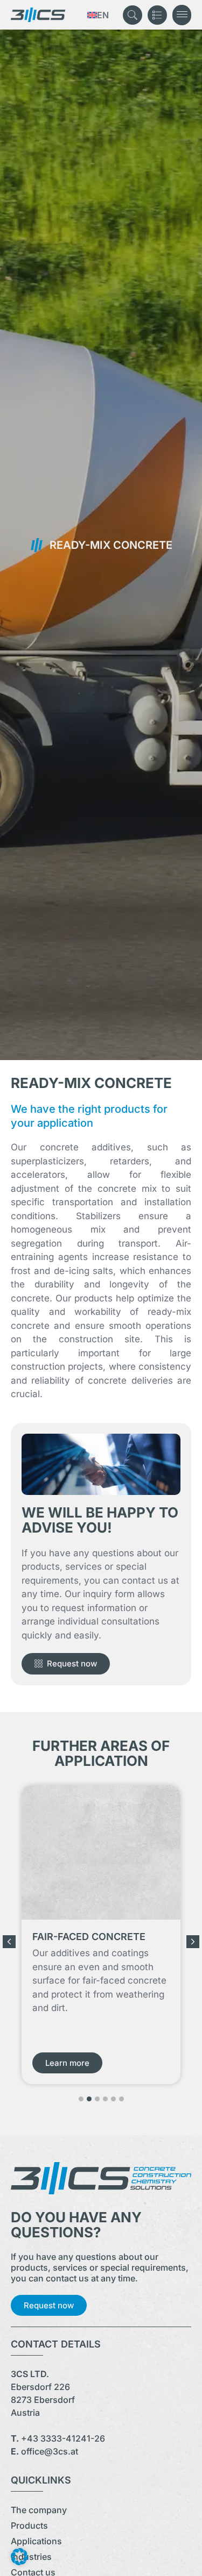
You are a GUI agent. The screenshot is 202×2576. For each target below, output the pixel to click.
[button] (182, 15)
